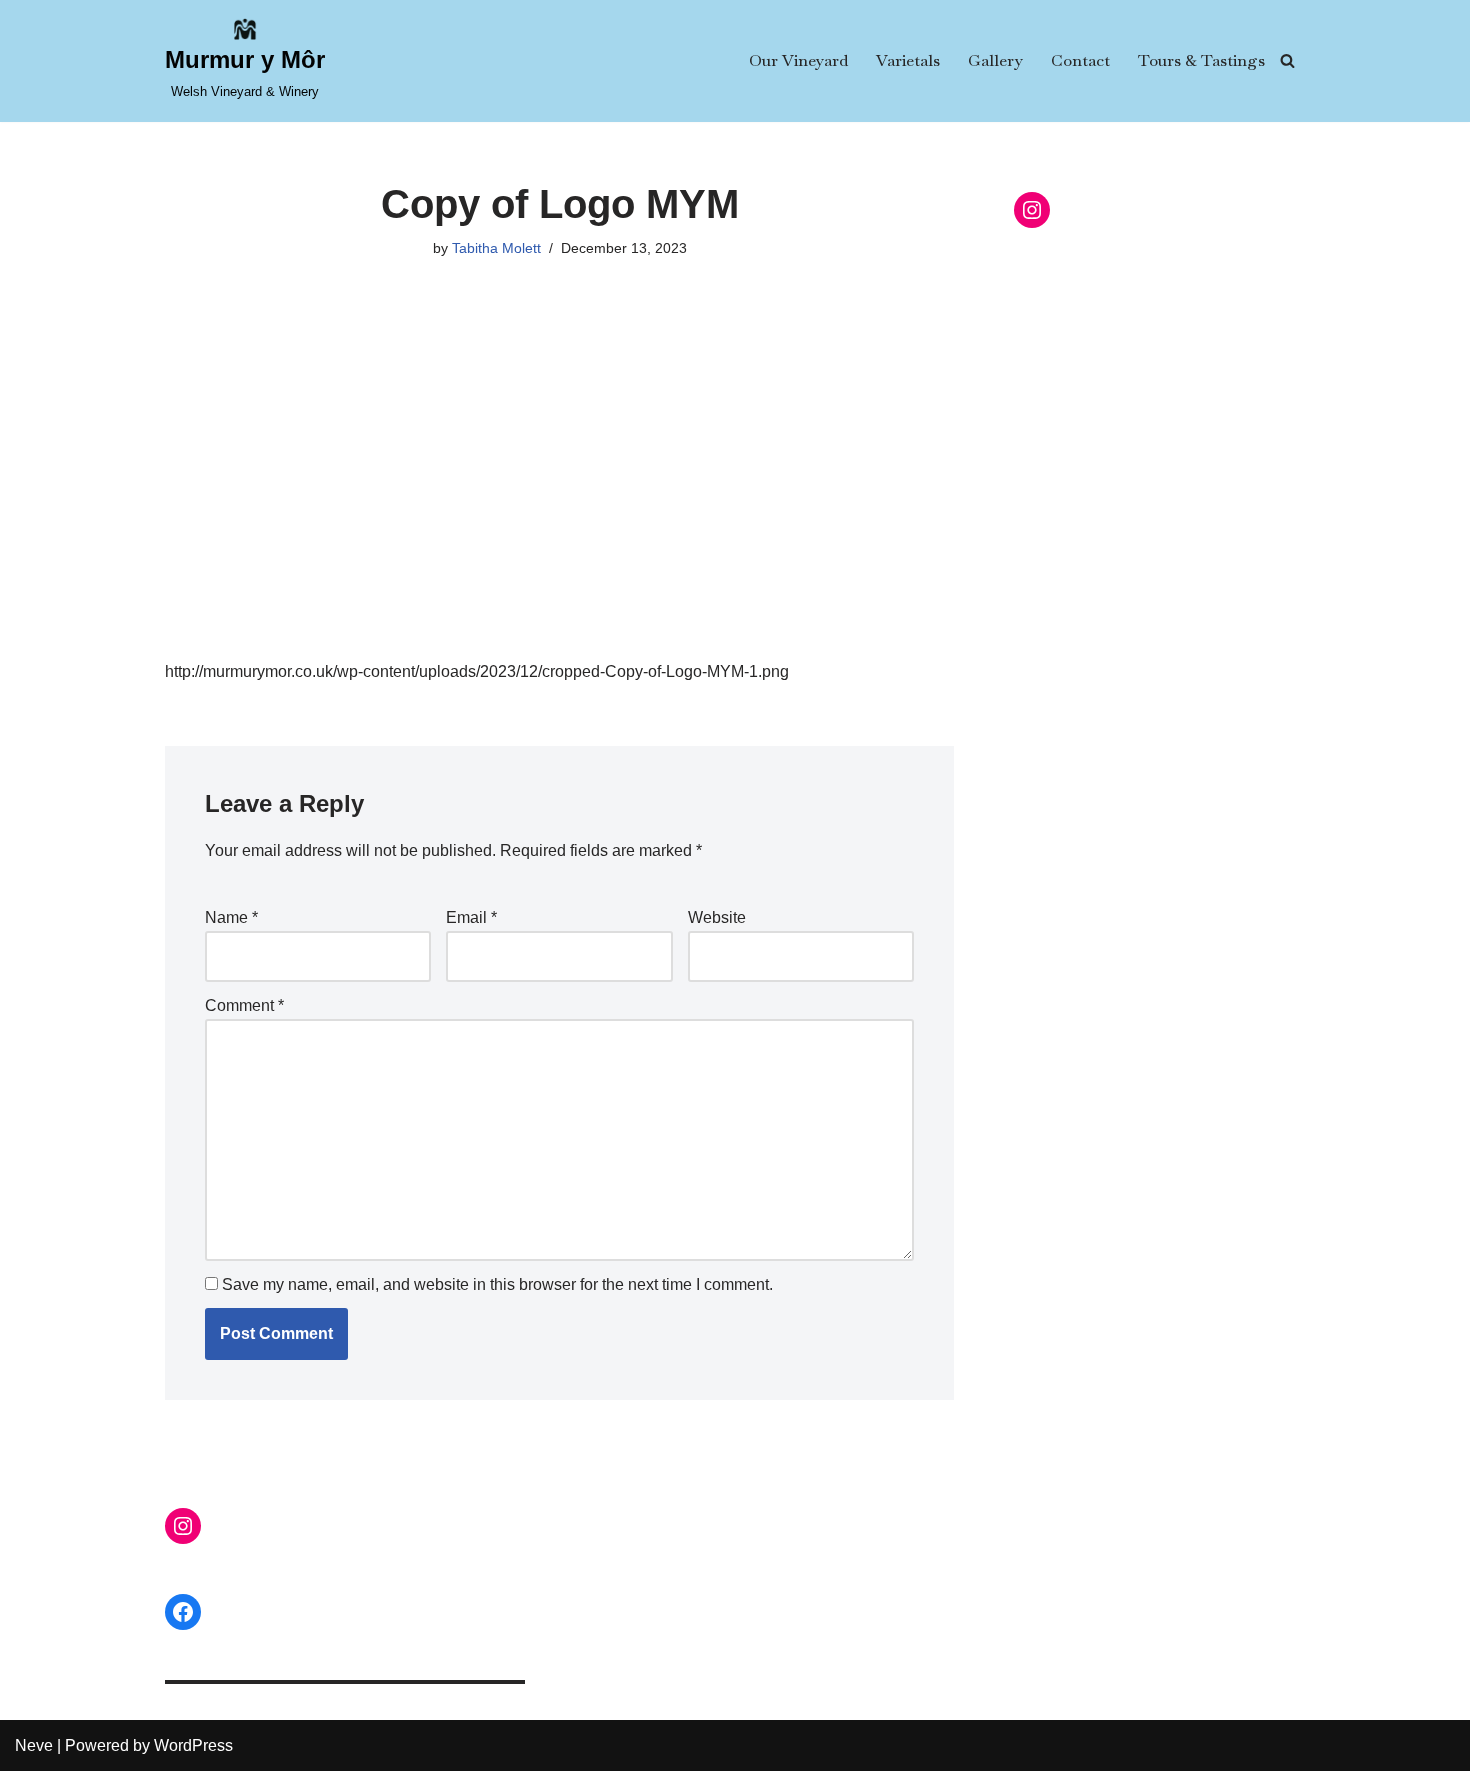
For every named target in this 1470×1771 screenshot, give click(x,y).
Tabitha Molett (496, 248)
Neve (34, 1745)
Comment (244, 1005)
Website (717, 917)
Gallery (995, 60)
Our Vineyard (798, 60)
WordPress (193, 1745)
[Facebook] (183, 1612)
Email (471, 917)
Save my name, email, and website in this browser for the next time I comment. (497, 1284)
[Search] (1287, 60)
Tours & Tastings (1201, 60)
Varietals (908, 60)
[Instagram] (1032, 210)
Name (231, 917)
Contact (1080, 60)
